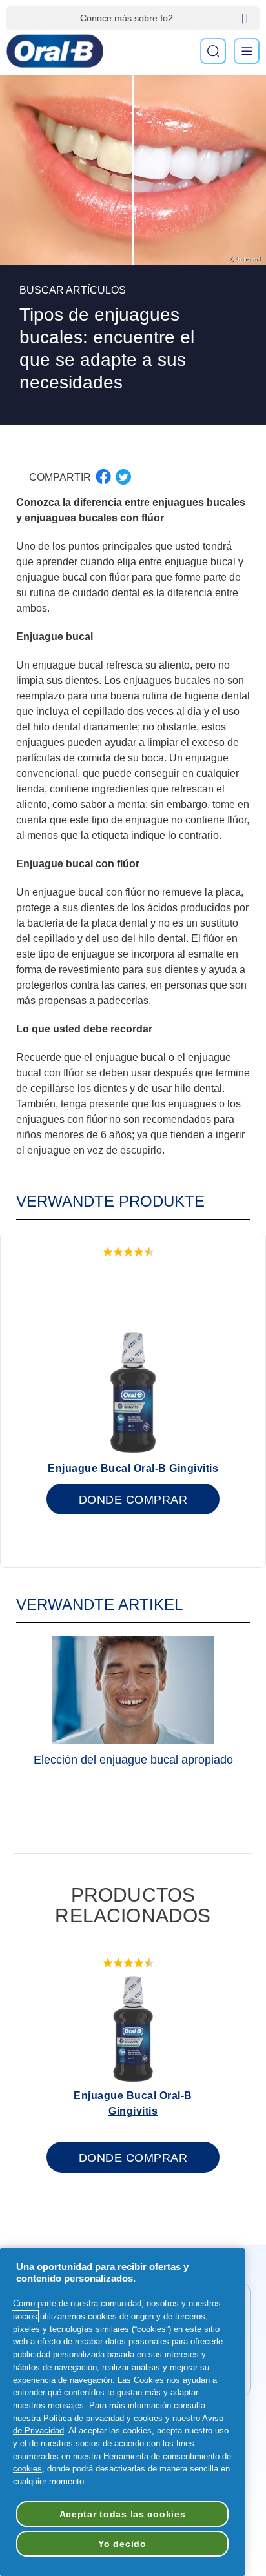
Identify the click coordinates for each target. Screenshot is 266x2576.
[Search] (213, 51)
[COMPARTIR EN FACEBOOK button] (103, 477)
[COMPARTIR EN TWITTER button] (123, 477)
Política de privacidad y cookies (103, 2418)
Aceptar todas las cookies (123, 2514)
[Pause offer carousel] (245, 19)
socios (25, 2316)
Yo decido (122, 2544)
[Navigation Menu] (247, 51)
